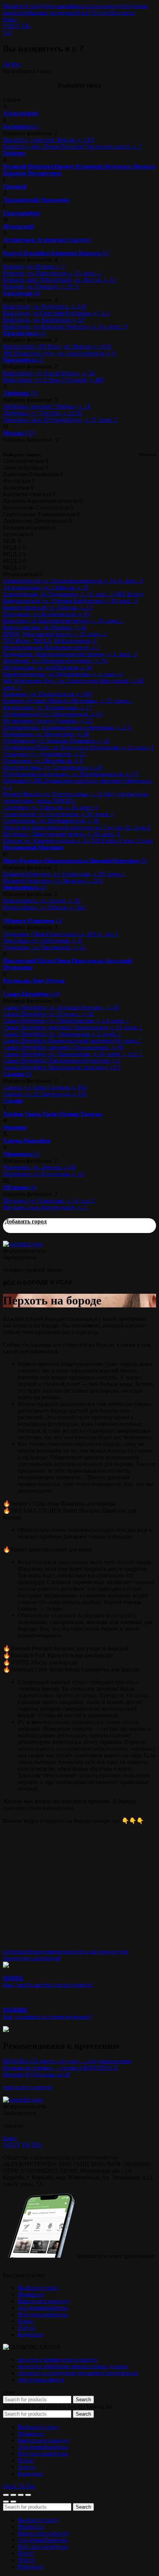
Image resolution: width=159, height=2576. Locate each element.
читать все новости (27, 2087)
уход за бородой (40, 1958)
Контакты (122, 13)
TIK (37, 2145)
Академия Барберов (43, 2308)
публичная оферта (41, 2380)
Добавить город (26, 1221)
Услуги (101, 13)
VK (26, 26)
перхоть (59, 1952)
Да (6, 64)
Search (83, 2400)
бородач (39, 1952)
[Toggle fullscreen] (21, 2495)
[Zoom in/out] (28, 2495)
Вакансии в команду (96, 6)
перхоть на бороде (91, 1952)
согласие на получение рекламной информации (78, 2373)
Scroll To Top (19, 2486)
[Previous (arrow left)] (6, 2502)
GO (7, 33)
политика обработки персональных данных (73, 2366)
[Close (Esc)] (6, 2495)
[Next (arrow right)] (13, 2502)
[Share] (13, 2495)
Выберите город (23, 6)
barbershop (16, 1952)
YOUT (11, 26)
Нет (16, 64)
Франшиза (57, 6)
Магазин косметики (51, 13)
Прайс (84, 13)
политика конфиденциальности (58, 2360)
